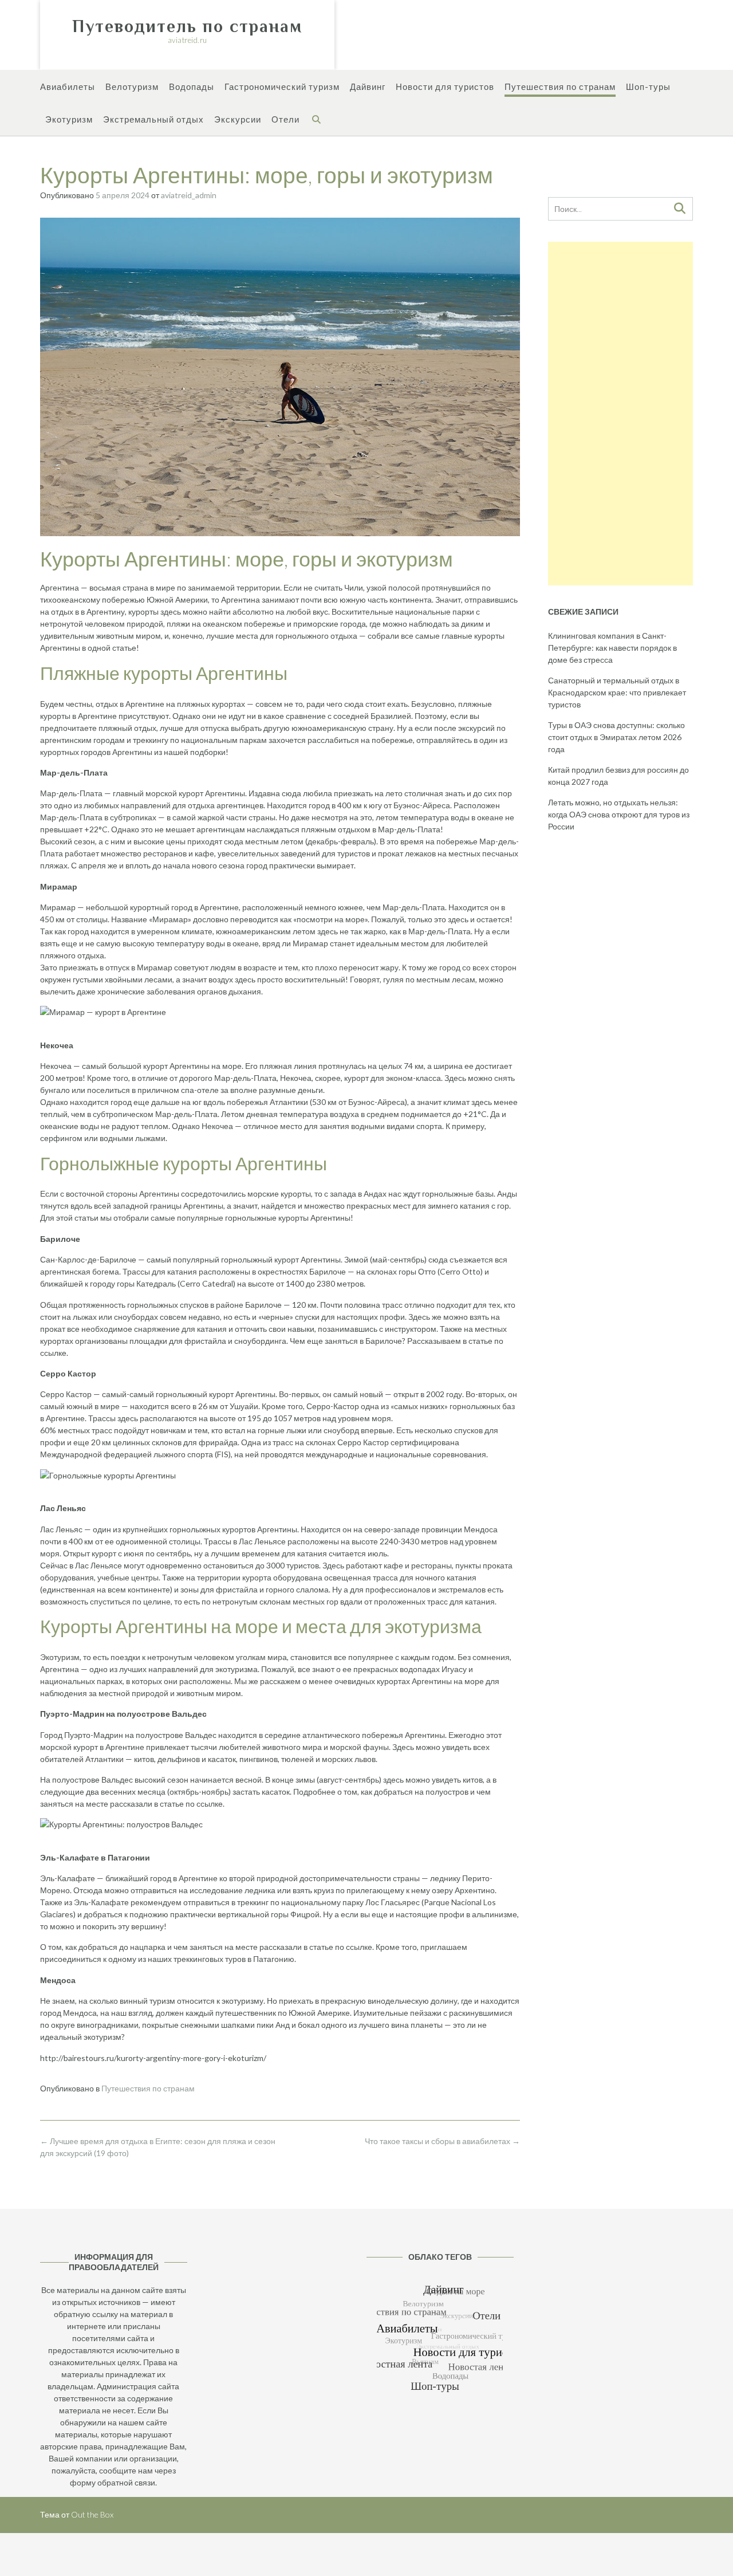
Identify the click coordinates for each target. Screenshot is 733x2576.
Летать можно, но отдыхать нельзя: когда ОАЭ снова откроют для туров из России (619, 814)
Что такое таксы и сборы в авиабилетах (442, 2141)
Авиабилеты (68, 86)
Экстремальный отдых (153, 119)
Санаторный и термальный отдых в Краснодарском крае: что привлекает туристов (617, 692)
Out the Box (92, 2514)
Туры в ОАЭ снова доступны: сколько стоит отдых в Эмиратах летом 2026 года (616, 737)
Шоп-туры (648, 86)
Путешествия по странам (560, 86)
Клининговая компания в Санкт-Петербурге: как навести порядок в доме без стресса (612, 648)
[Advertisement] (620, 414)
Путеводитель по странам (187, 26)
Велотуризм (132, 86)
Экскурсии (238, 119)
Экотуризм (69, 119)
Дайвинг (368, 86)
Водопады (192, 86)
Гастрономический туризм (282, 86)
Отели (285, 119)
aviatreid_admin (189, 195)
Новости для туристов (445, 86)
